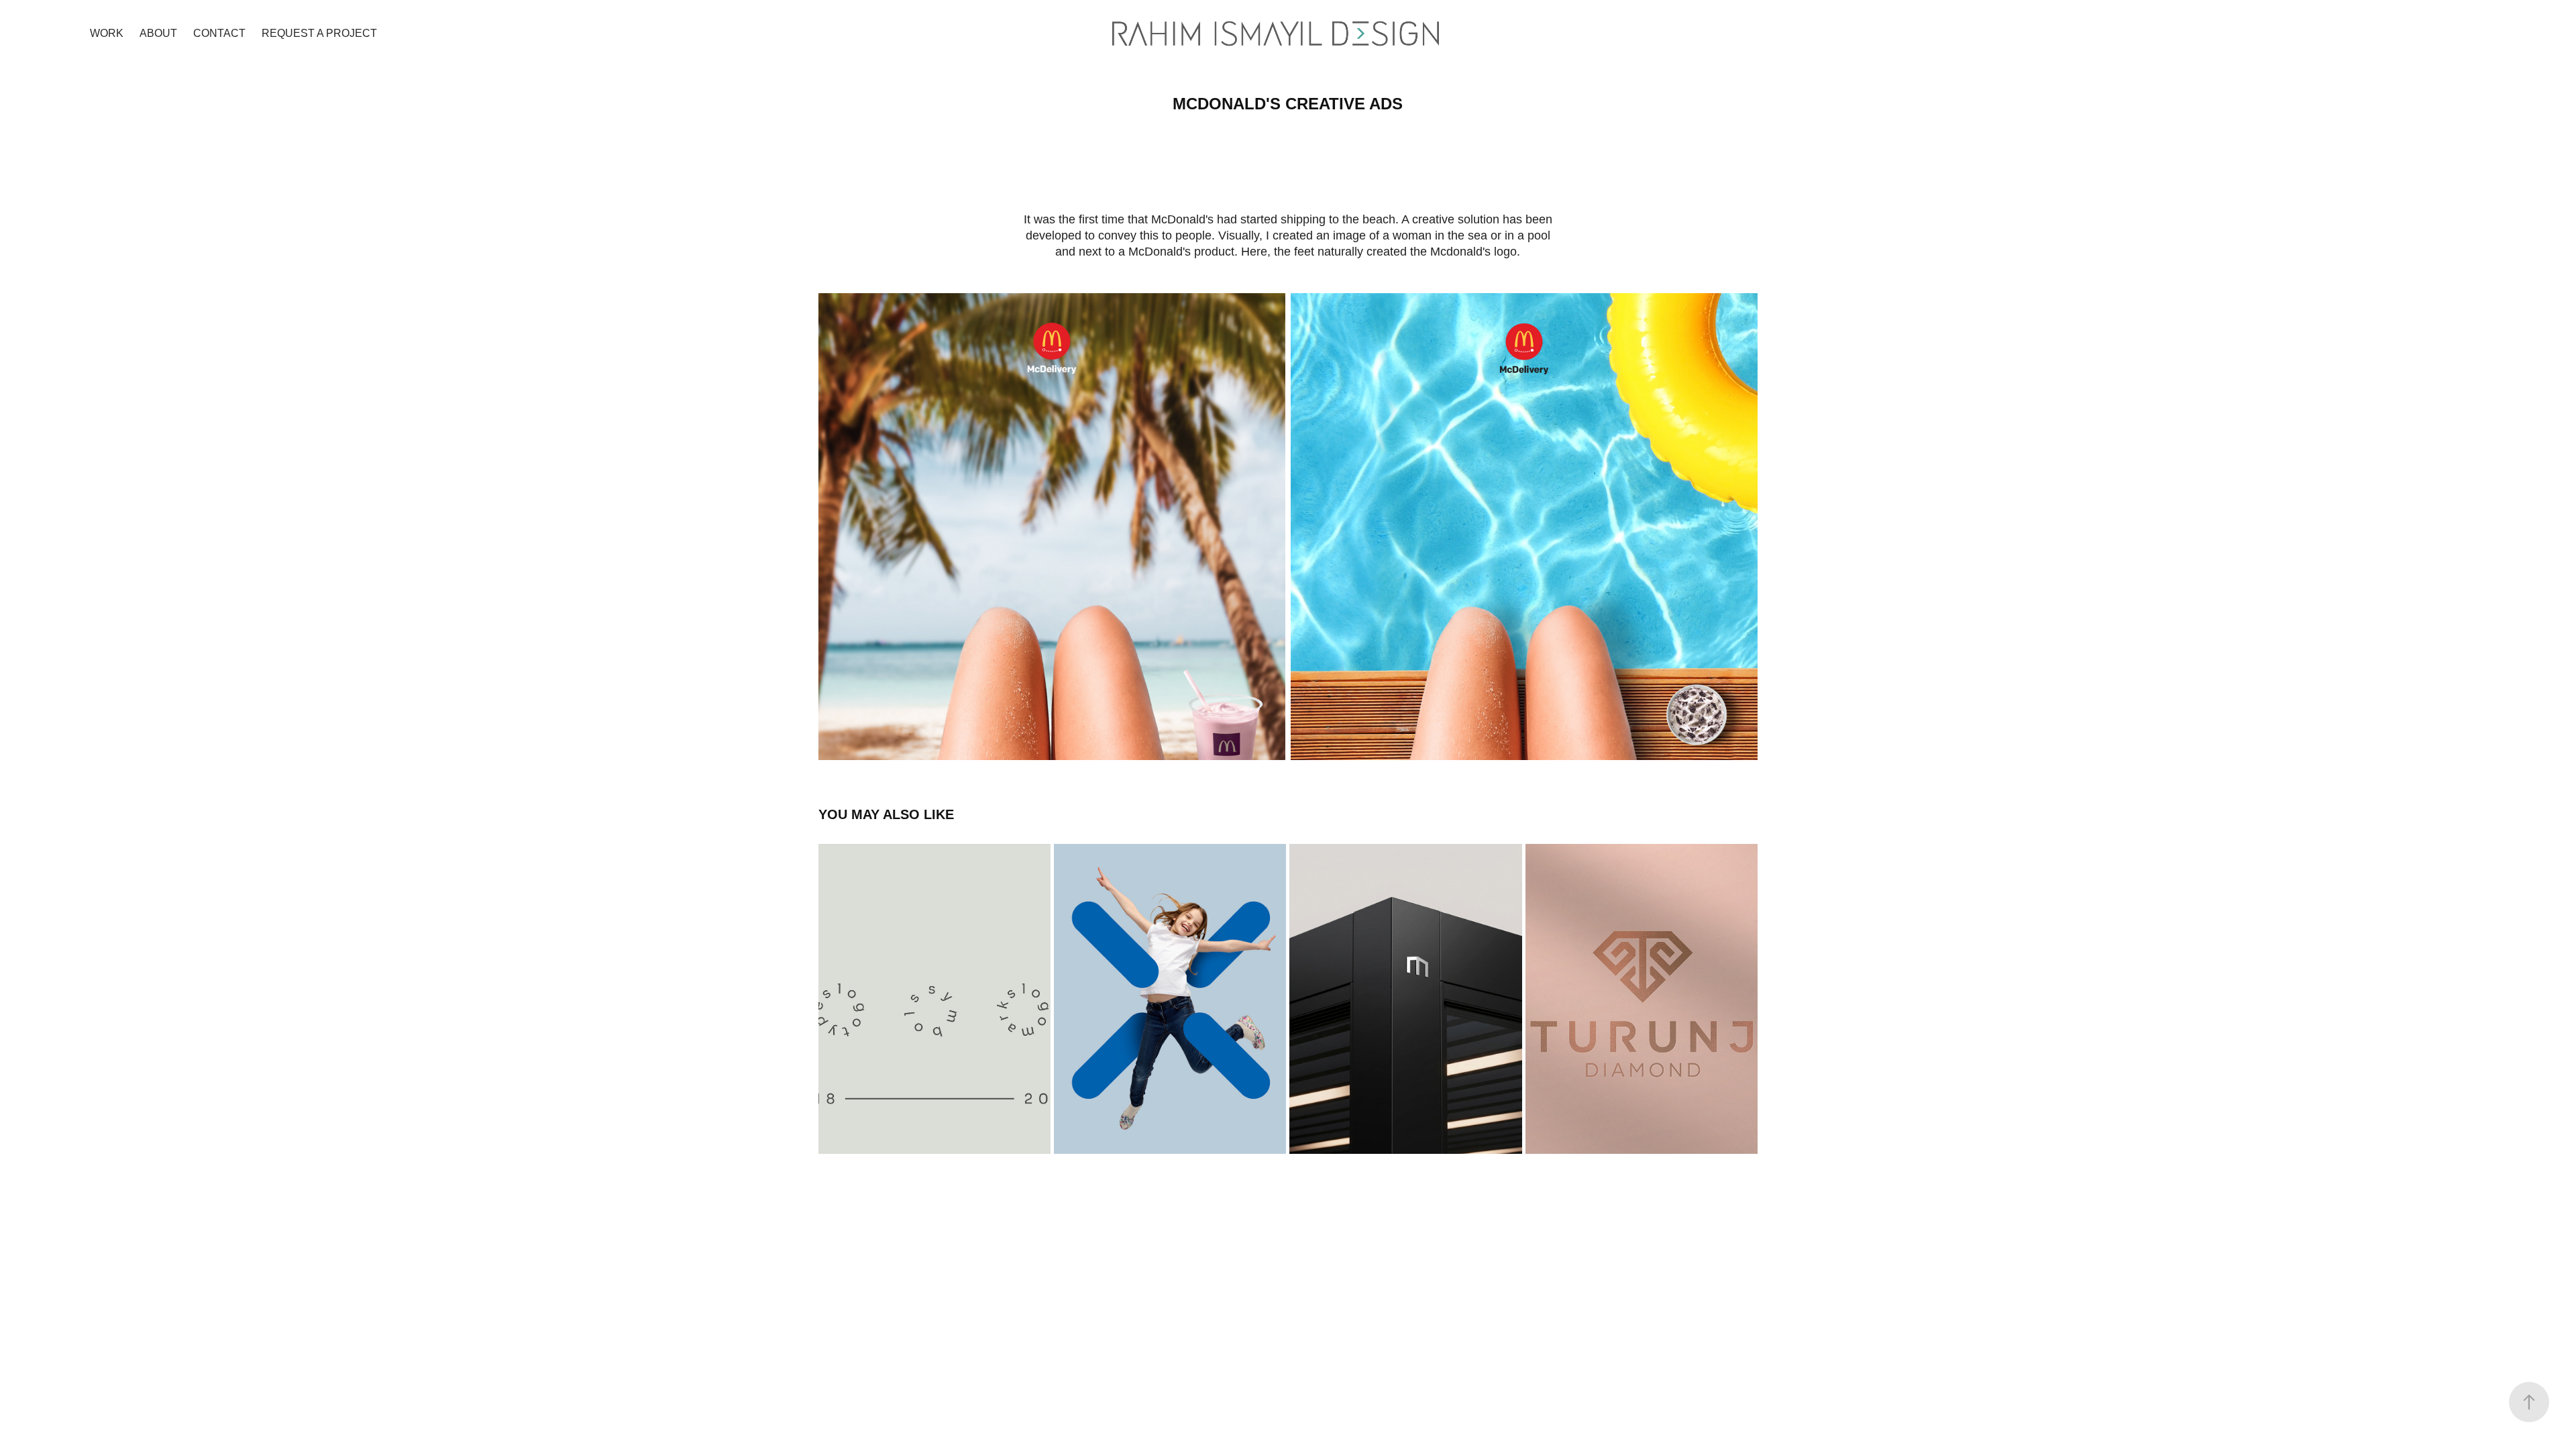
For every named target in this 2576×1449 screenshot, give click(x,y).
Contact (219, 33)
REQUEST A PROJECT (319, 33)
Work (107, 33)
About (158, 33)
